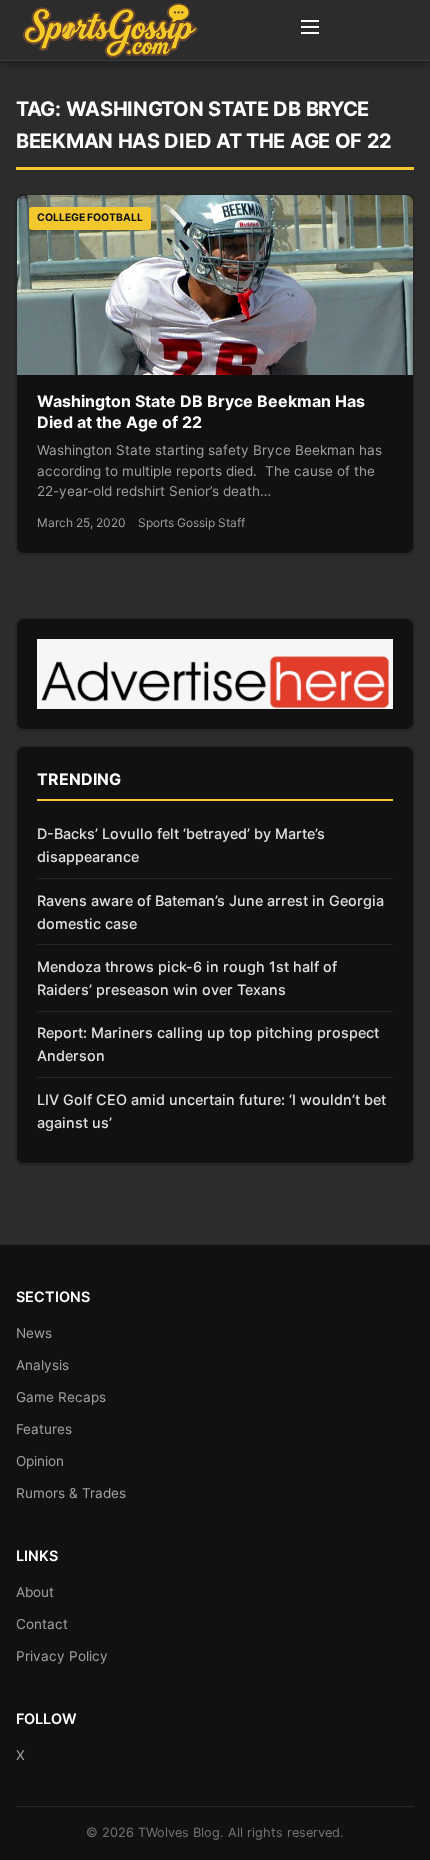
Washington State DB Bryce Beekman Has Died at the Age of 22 (201, 412)
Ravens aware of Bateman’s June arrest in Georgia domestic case (210, 912)
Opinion (40, 1461)
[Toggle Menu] (310, 30)
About (35, 1592)
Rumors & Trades (71, 1493)
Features (44, 1429)
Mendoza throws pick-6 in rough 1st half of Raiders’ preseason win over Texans (187, 978)
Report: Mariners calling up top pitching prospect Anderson (208, 1044)
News (34, 1333)
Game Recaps (61, 1397)
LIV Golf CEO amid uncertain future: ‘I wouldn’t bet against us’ (211, 1111)
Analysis (42, 1365)
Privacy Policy (62, 1656)
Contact (42, 1624)
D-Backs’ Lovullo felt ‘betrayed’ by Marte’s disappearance (181, 845)
